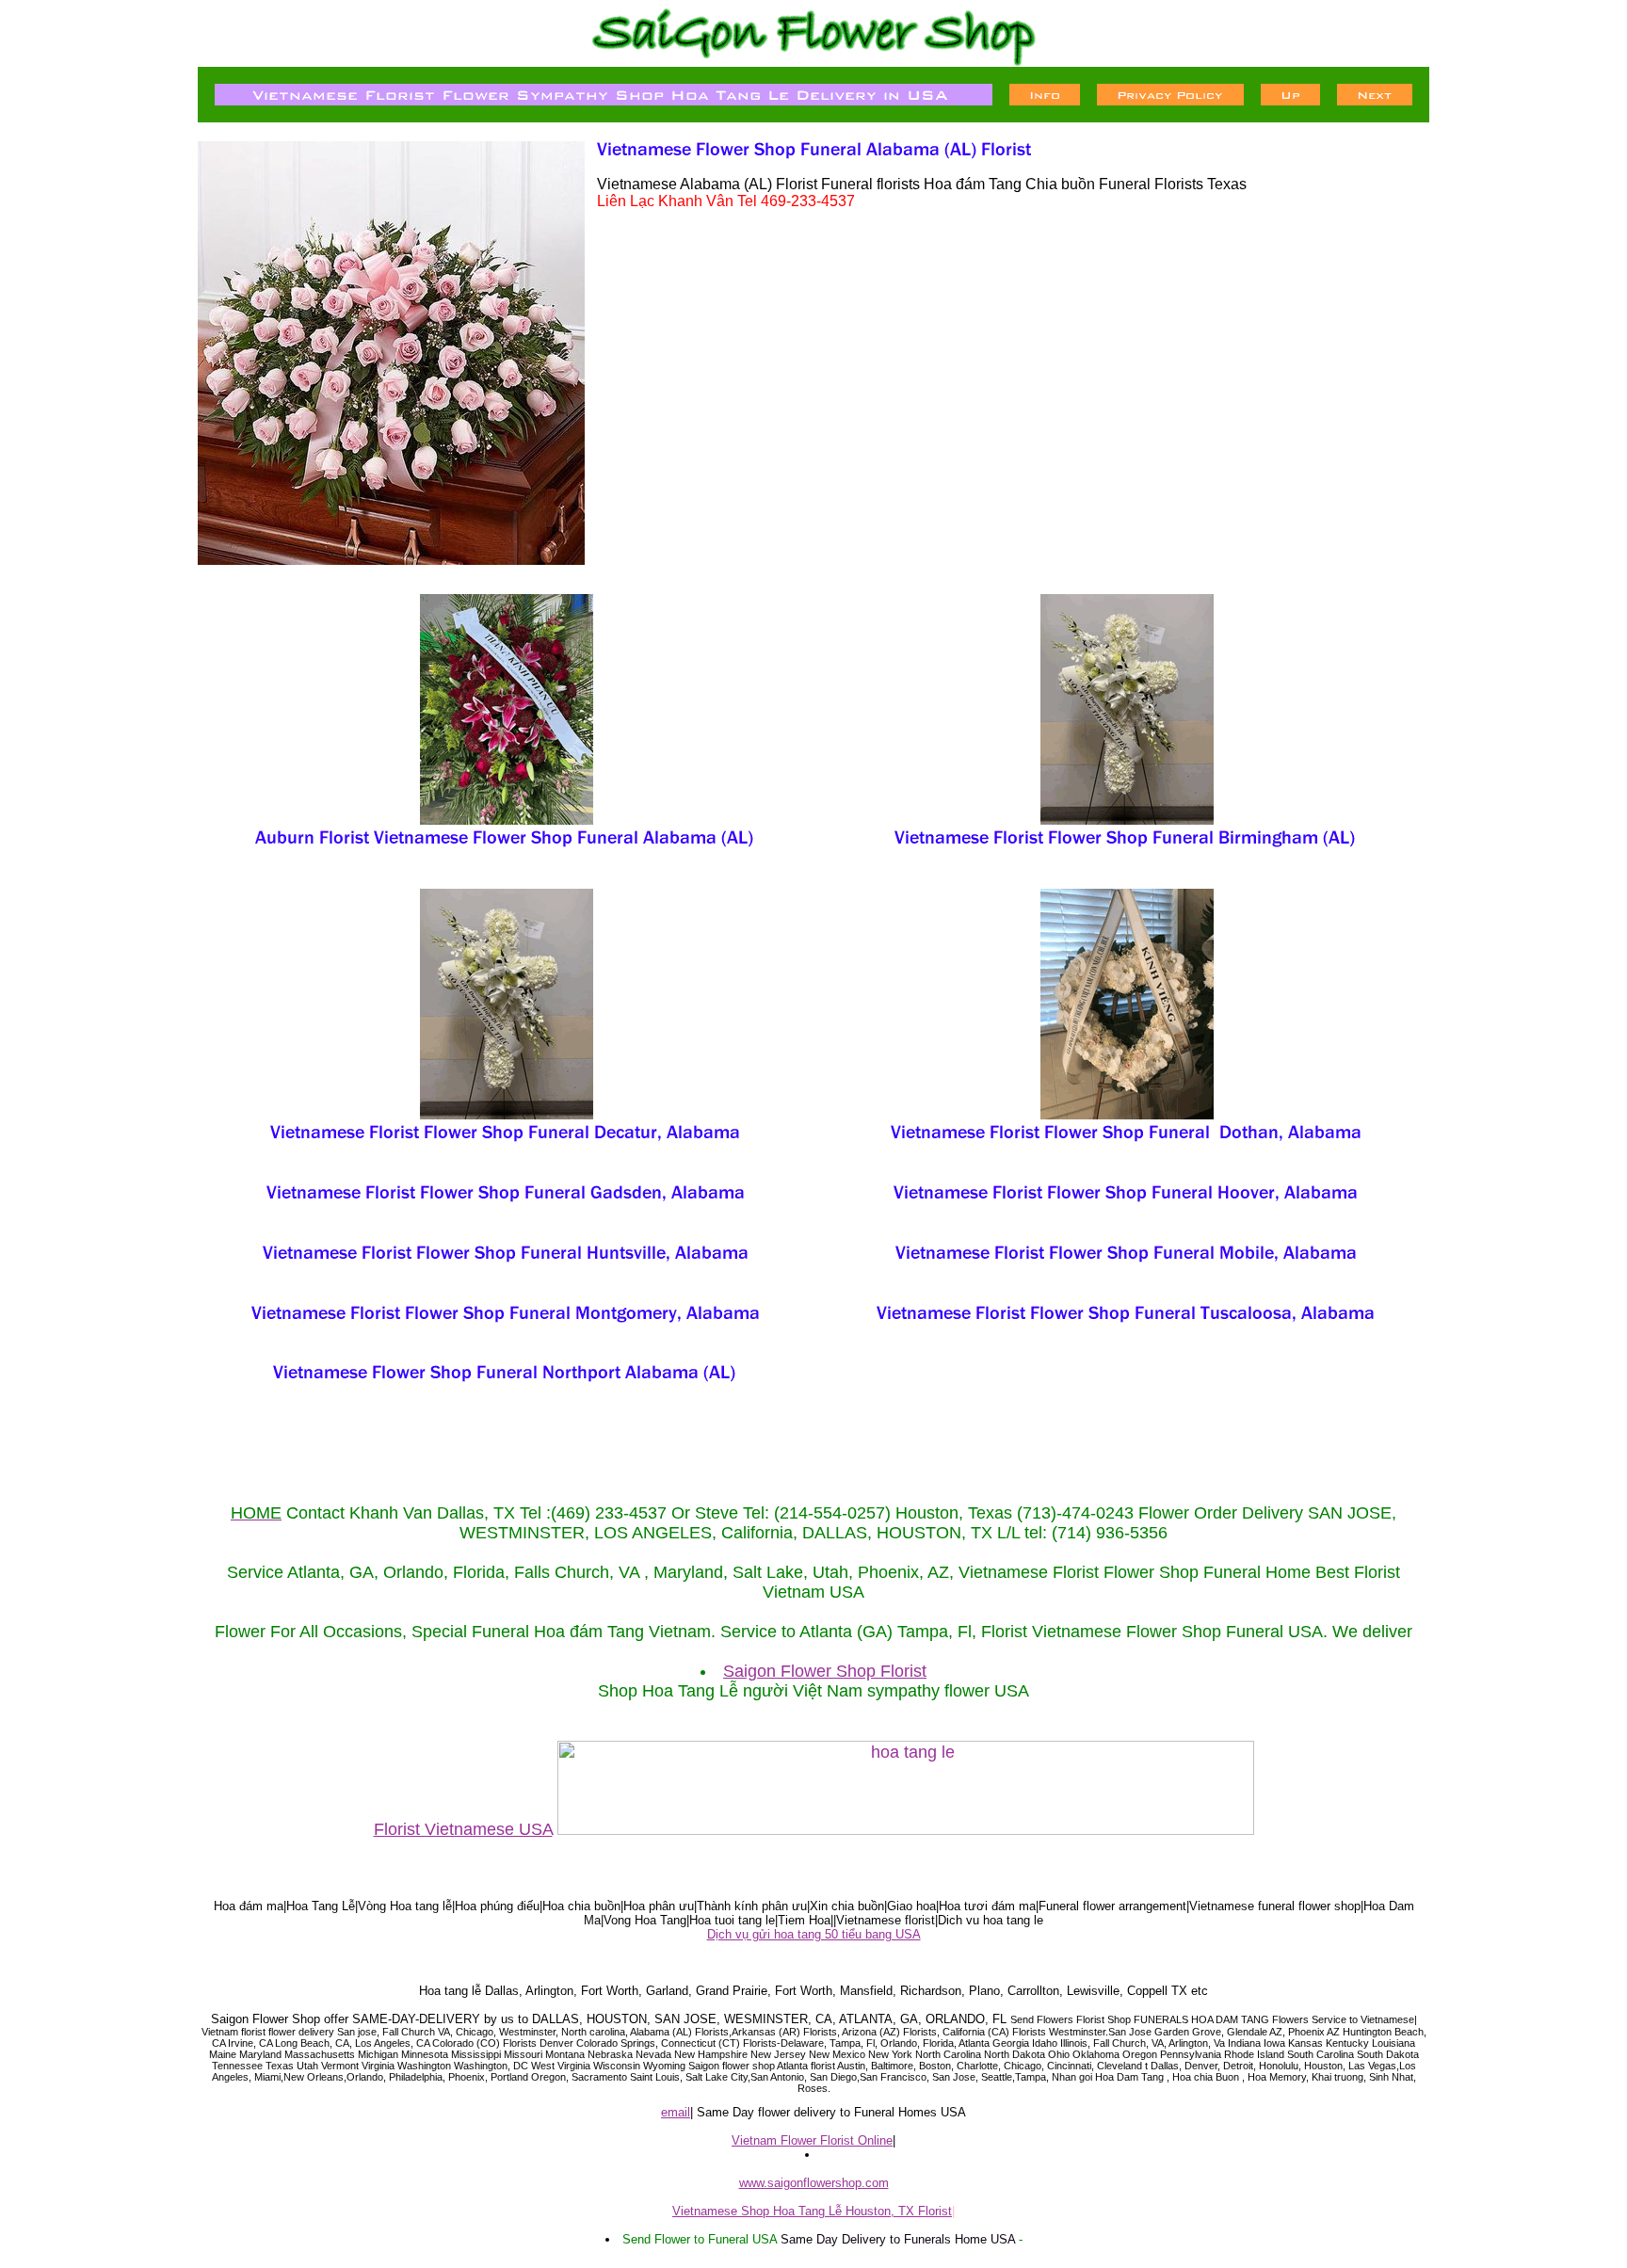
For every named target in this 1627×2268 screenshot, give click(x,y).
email (676, 2112)
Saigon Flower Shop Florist (825, 1671)
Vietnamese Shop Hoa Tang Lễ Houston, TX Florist (812, 2211)
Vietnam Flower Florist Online (812, 2140)
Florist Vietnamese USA (463, 1829)
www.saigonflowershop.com (814, 2183)
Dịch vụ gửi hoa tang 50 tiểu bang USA (814, 1934)
